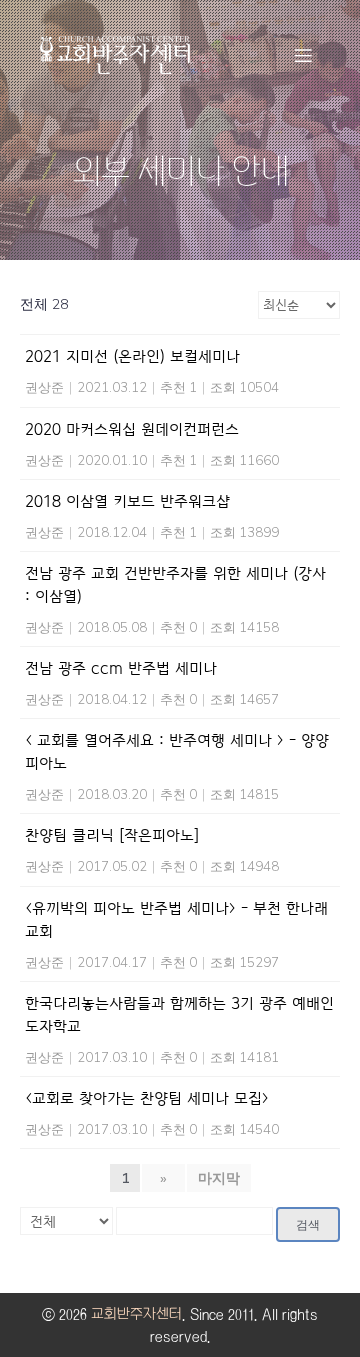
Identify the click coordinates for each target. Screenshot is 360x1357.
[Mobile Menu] (303, 55)
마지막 (219, 1178)
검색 (308, 1225)
